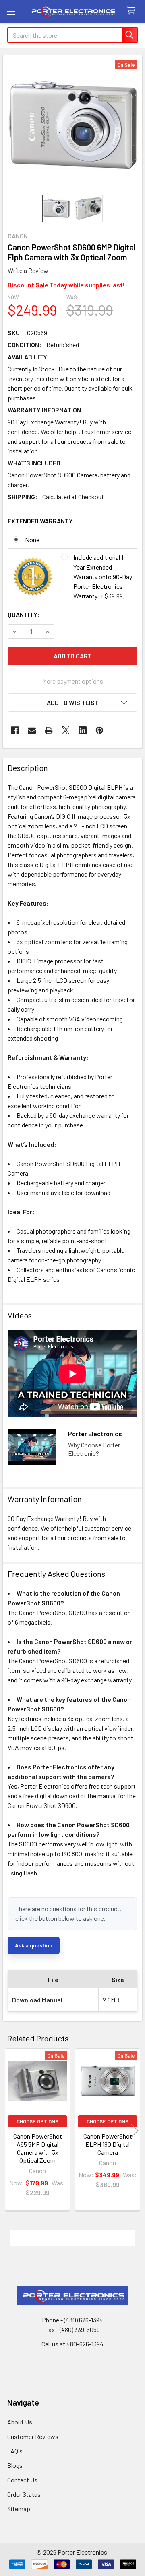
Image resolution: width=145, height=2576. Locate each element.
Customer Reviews (33, 2436)
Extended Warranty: (41, 521)
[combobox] (72, 35)
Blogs (15, 2465)
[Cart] (133, 11)
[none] (72, 125)
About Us (20, 2422)
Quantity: (24, 614)
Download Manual (37, 2000)
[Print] (49, 730)
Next (135, 2131)
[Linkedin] (83, 730)
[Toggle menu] (11, 11)
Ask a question (34, 1945)
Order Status (24, 2494)
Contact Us (22, 2480)
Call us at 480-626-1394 (72, 2344)
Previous (10, 2131)
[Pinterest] (99, 730)
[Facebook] (15, 730)
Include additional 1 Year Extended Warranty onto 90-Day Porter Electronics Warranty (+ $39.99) (103, 577)
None (32, 540)
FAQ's (15, 2451)
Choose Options (37, 2121)
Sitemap (19, 2509)
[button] (72, 703)
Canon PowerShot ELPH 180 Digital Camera (108, 2144)
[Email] (32, 730)
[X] (66, 730)
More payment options (73, 681)
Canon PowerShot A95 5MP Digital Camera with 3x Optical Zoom (38, 2148)
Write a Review (28, 270)
